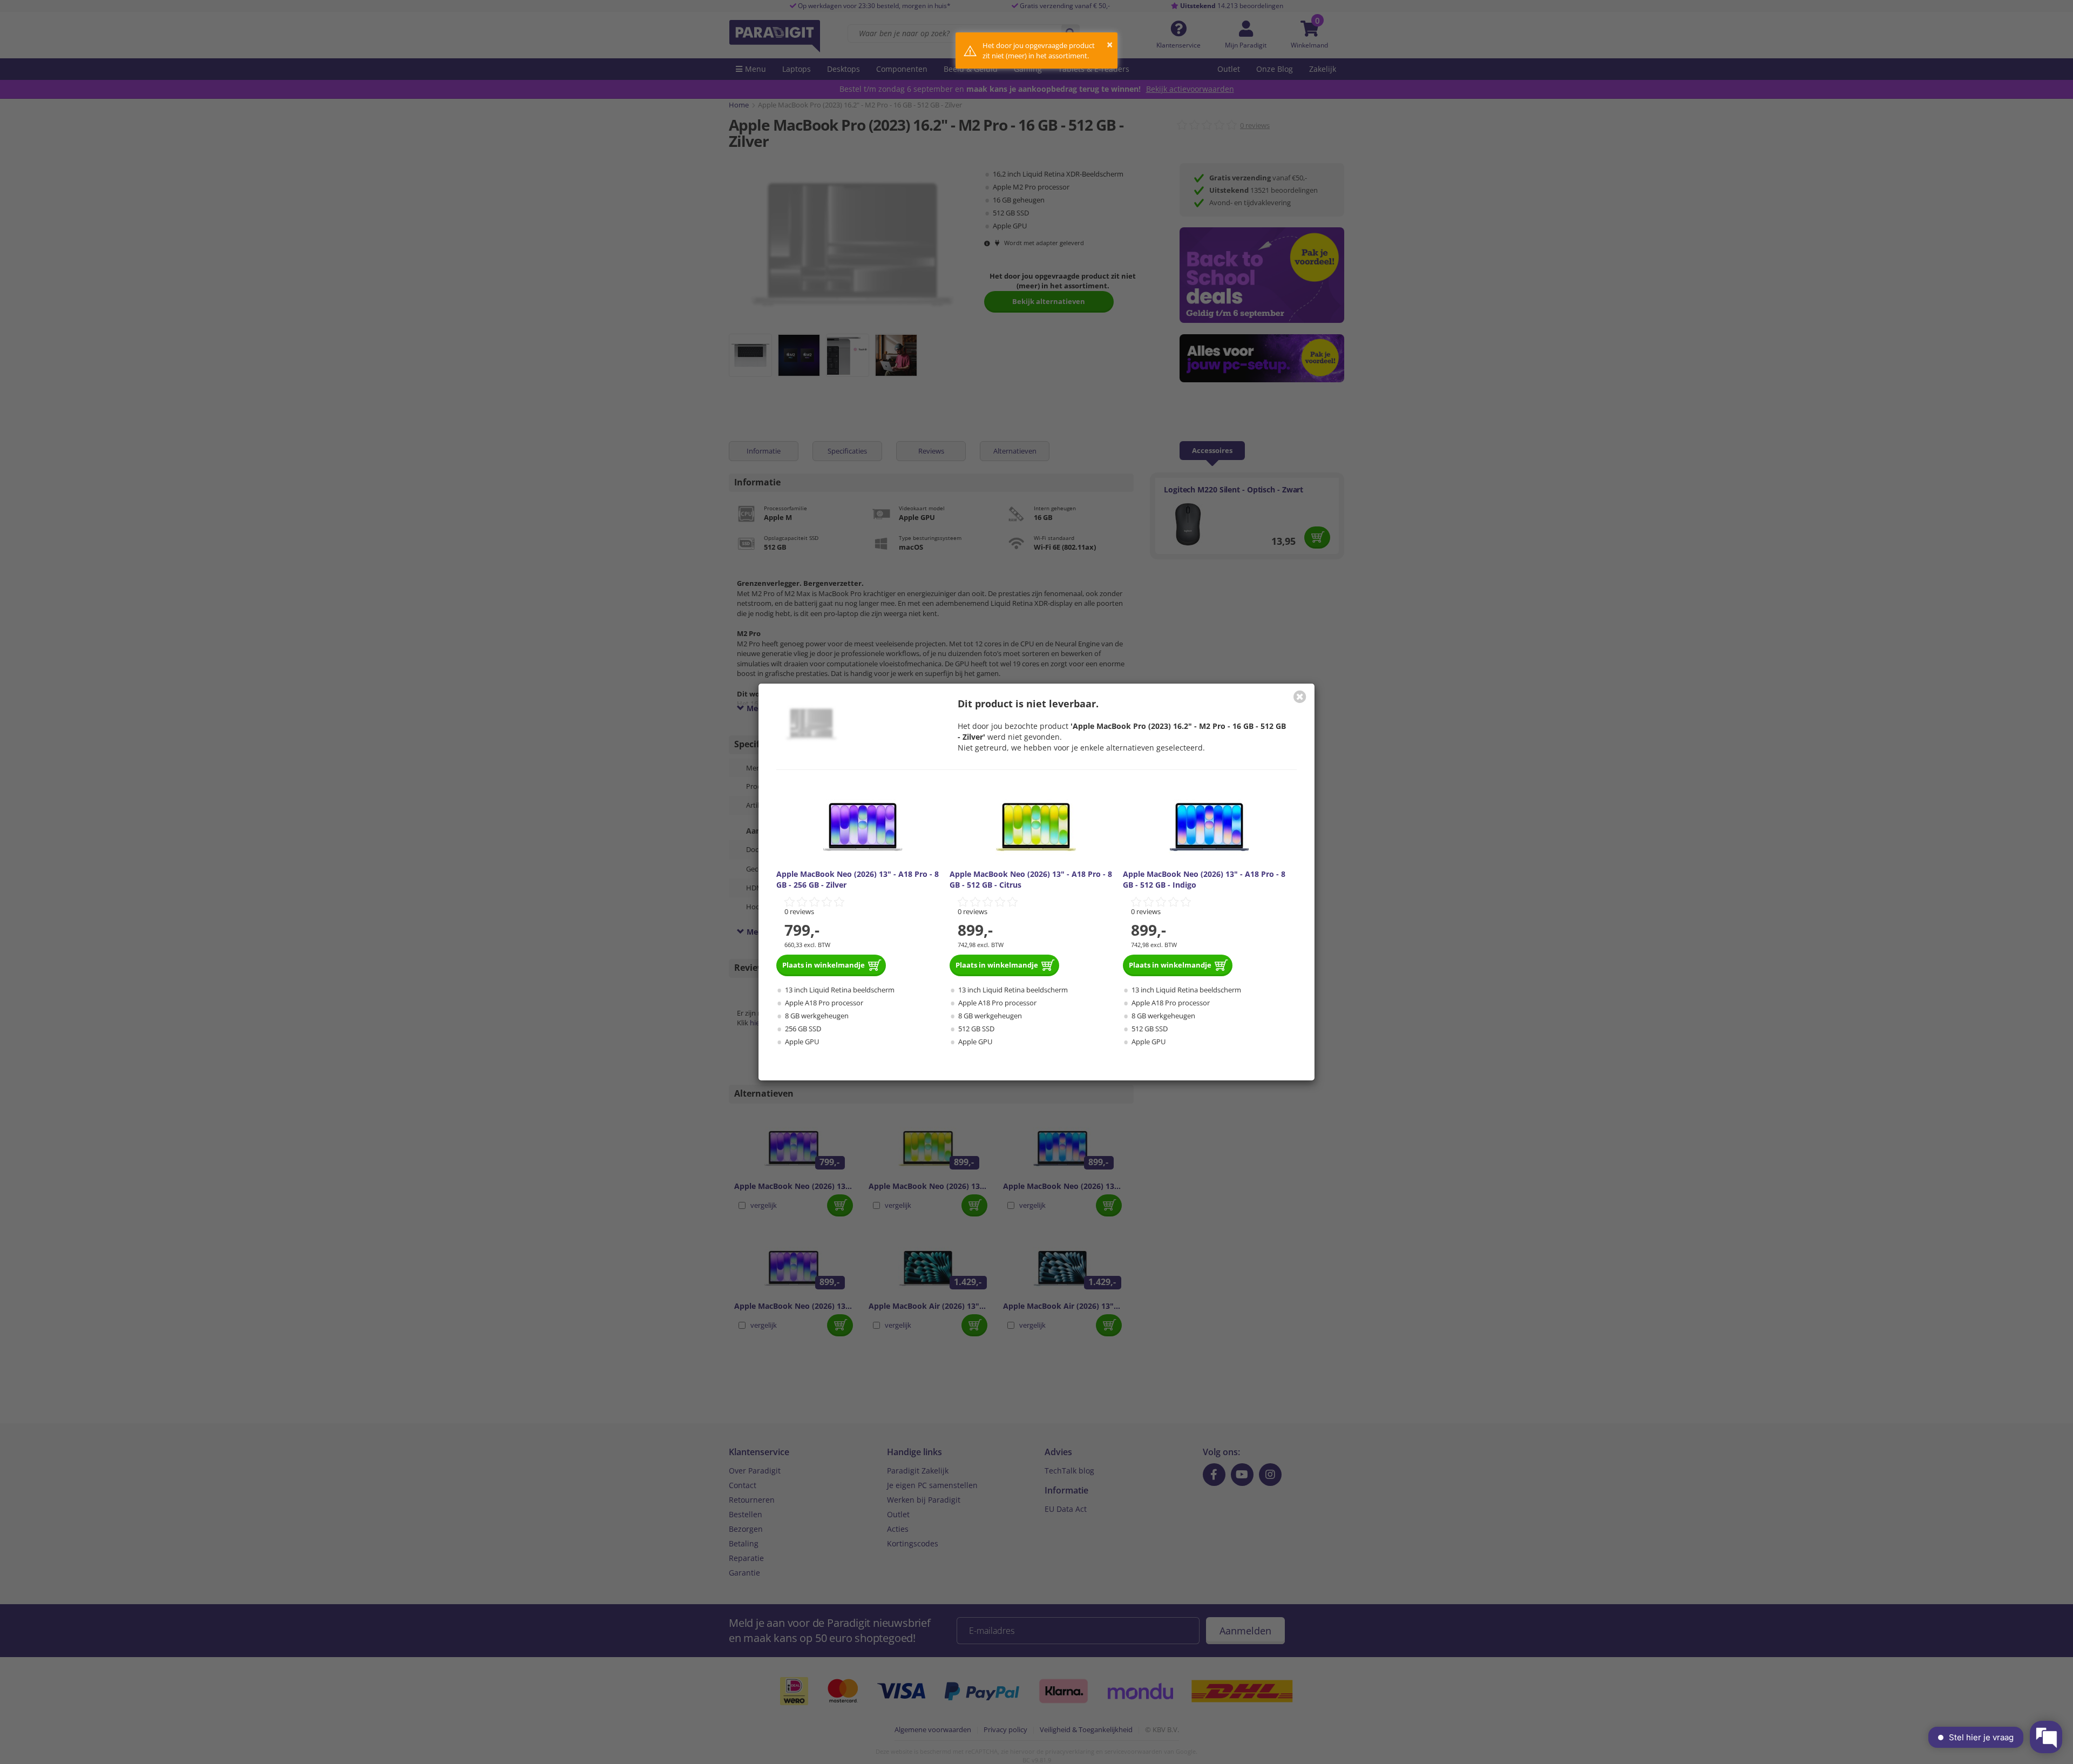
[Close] (1300, 697)
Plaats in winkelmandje (824, 965)
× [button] (1110, 45)
